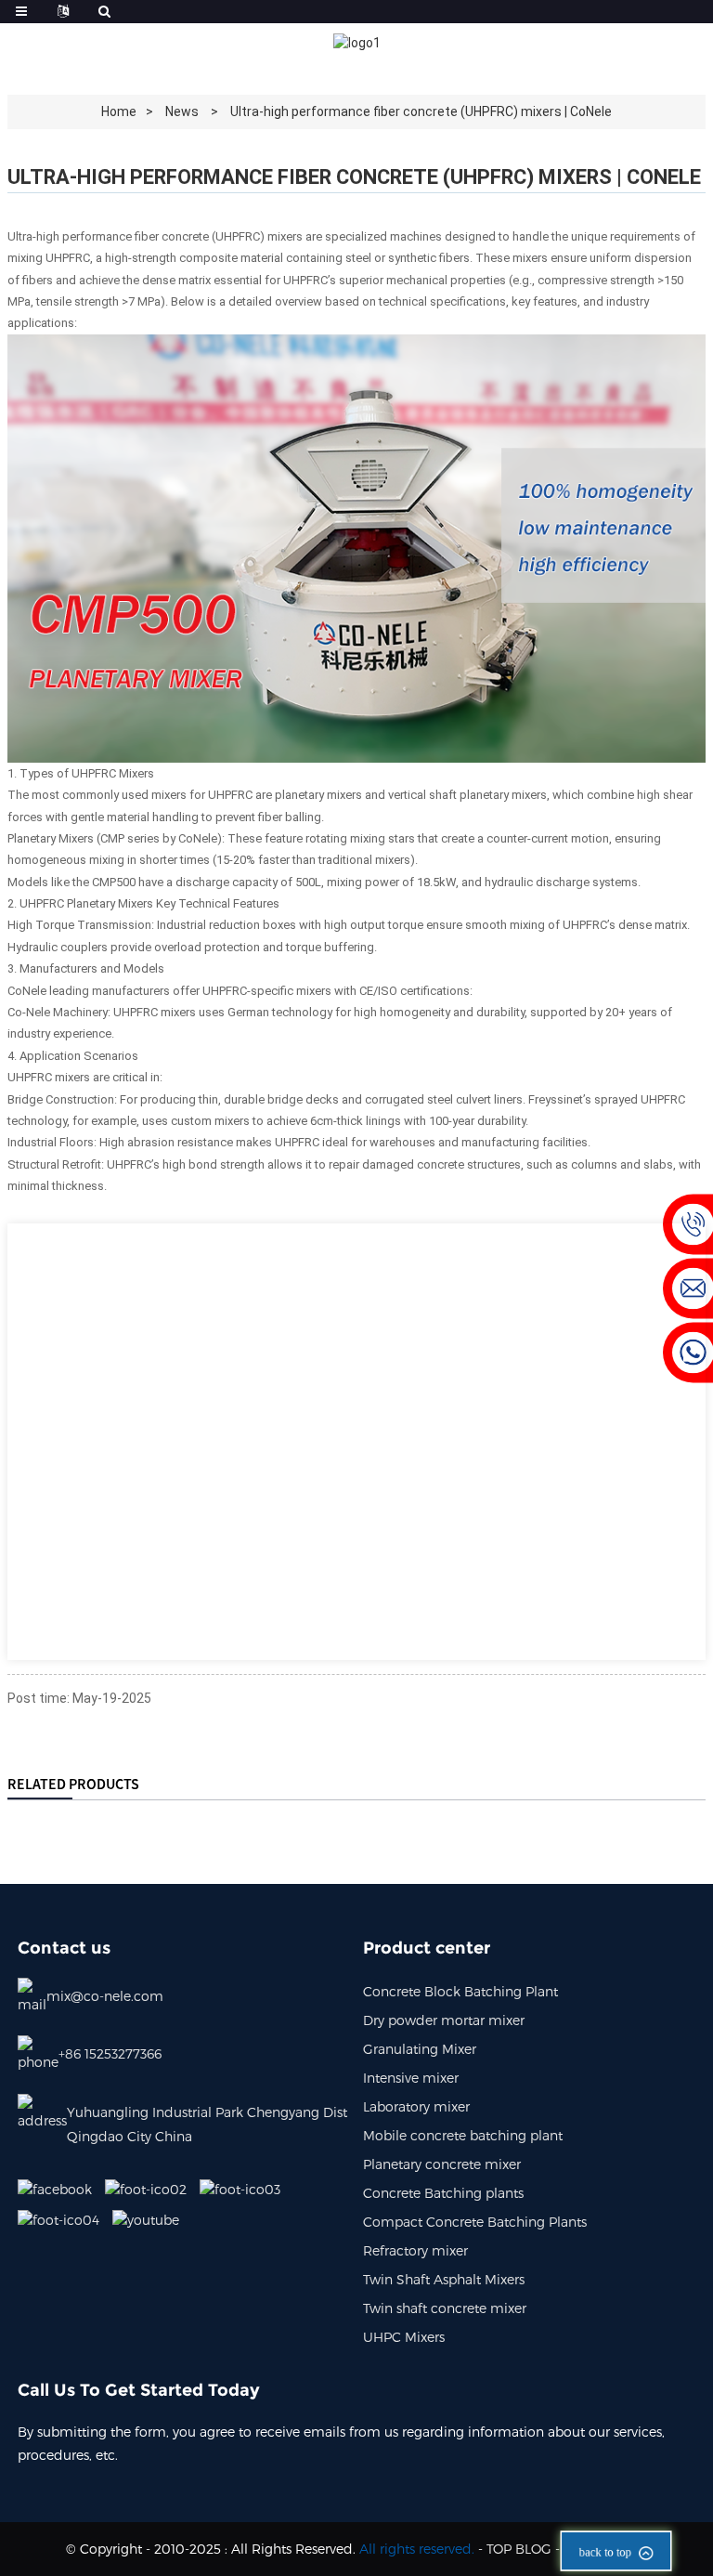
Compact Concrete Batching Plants (475, 2222)
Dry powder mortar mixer (444, 2020)
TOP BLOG (519, 2549)
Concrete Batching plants (443, 2193)
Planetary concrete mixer (442, 2164)
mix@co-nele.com (105, 1996)
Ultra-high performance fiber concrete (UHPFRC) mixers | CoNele (421, 111)
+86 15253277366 (110, 2053)
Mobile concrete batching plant (463, 2135)
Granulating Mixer (420, 2049)
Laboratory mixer (416, 2106)
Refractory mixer (415, 2250)
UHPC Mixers (404, 2337)
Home (119, 111)
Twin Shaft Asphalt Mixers (444, 2279)
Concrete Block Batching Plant (460, 1991)
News (182, 111)
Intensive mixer (411, 2078)
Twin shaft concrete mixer (445, 2308)
